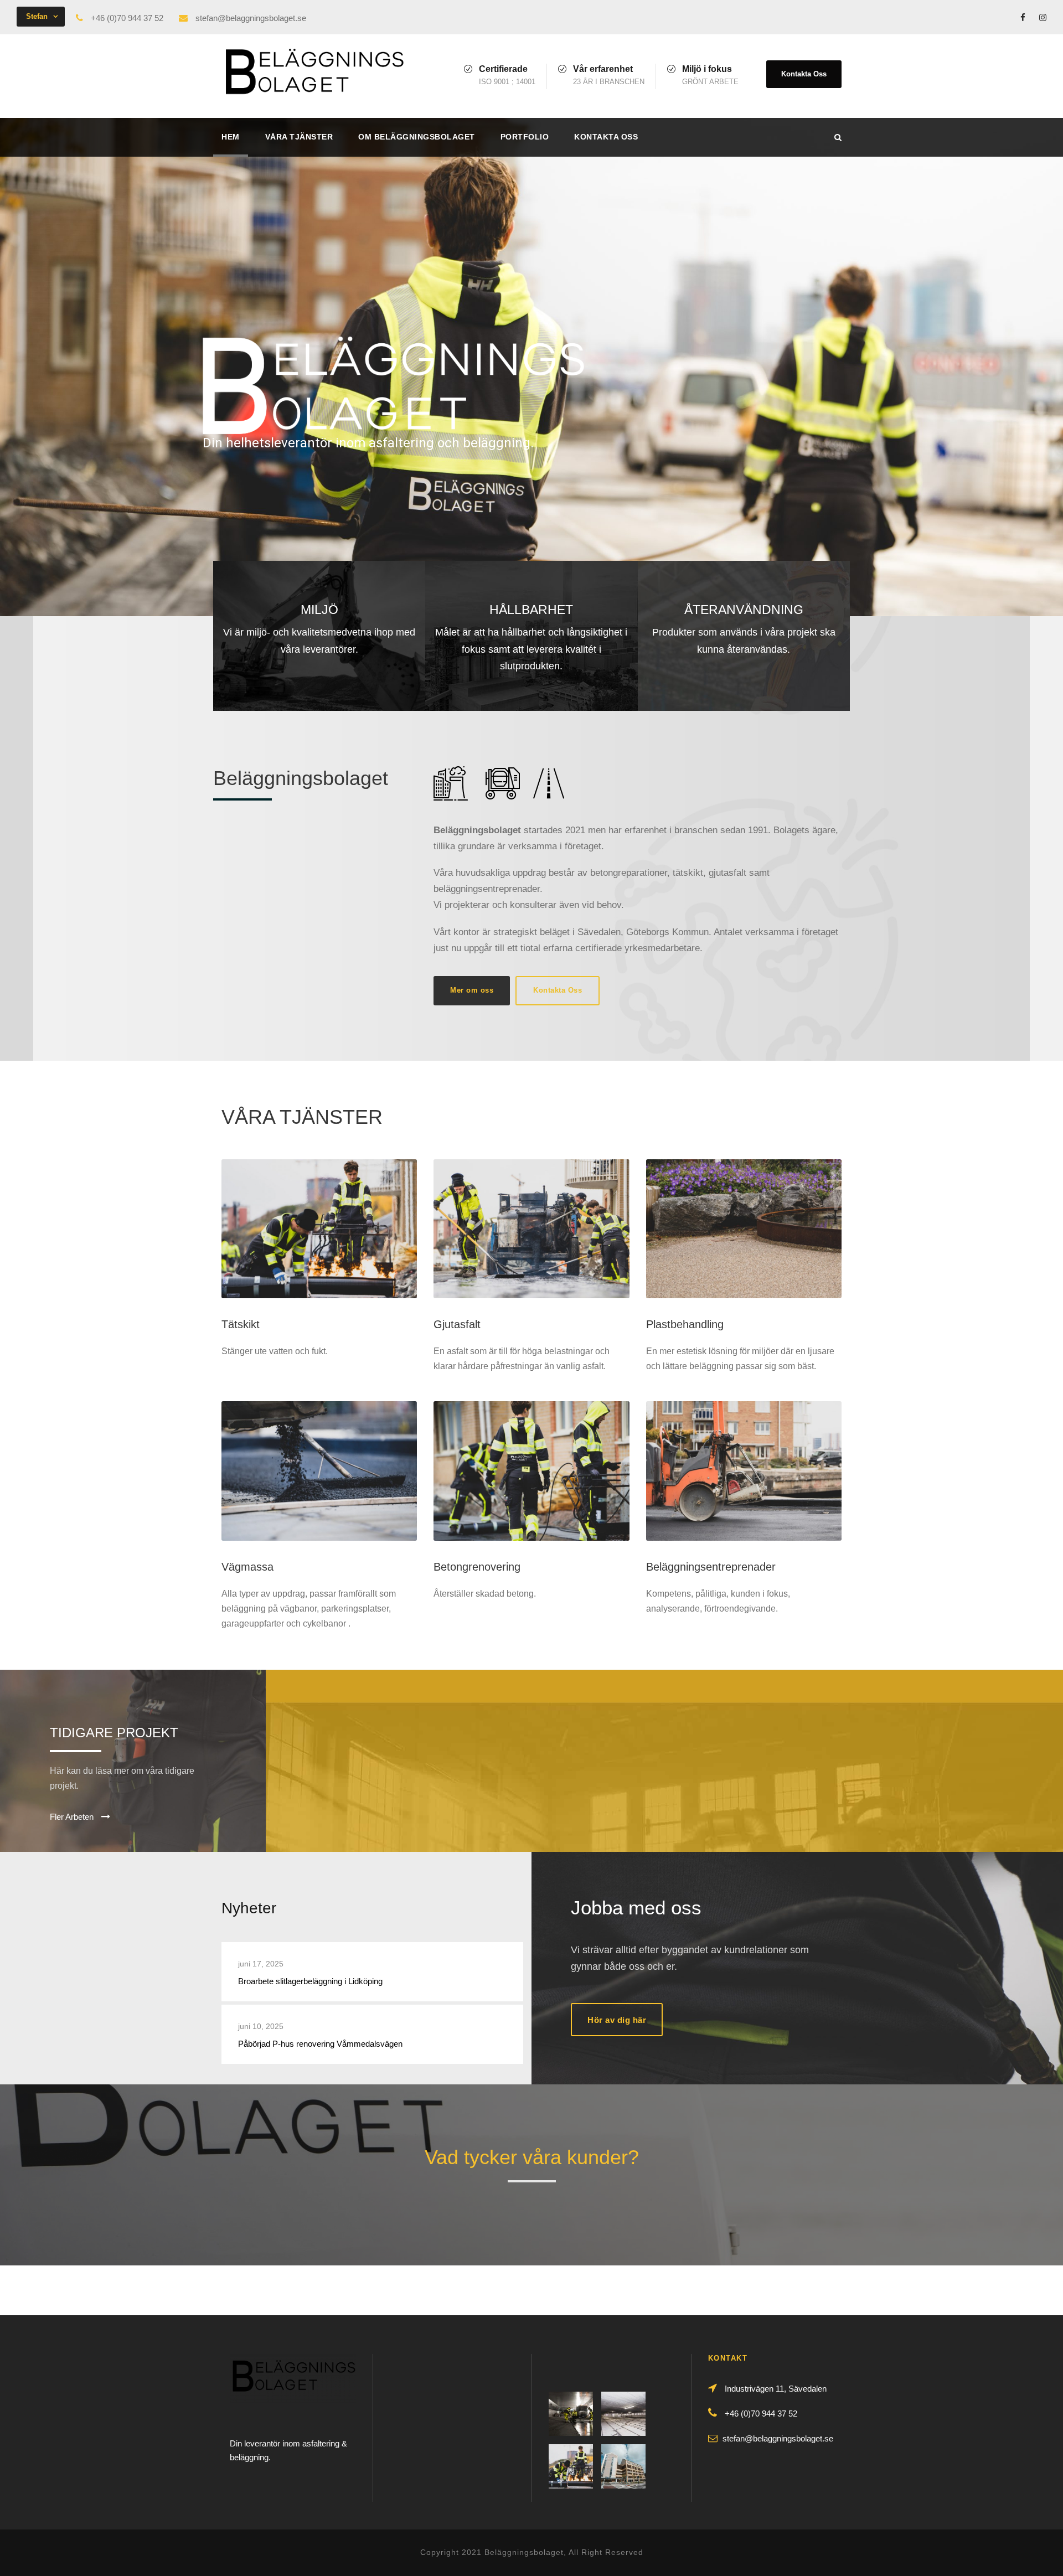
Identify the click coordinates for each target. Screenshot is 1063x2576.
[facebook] (1023, 17)
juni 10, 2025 (261, 2026)
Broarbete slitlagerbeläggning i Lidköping (310, 1981)
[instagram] (1043, 17)
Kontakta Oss (804, 74)
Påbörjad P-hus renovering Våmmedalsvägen (320, 2044)
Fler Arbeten (73, 1817)
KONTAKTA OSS (606, 137)
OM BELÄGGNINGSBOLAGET (417, 137)
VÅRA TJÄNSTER (299, 137)
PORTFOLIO (525, 137)
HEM (231, 137)
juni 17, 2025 (261, 1964)
